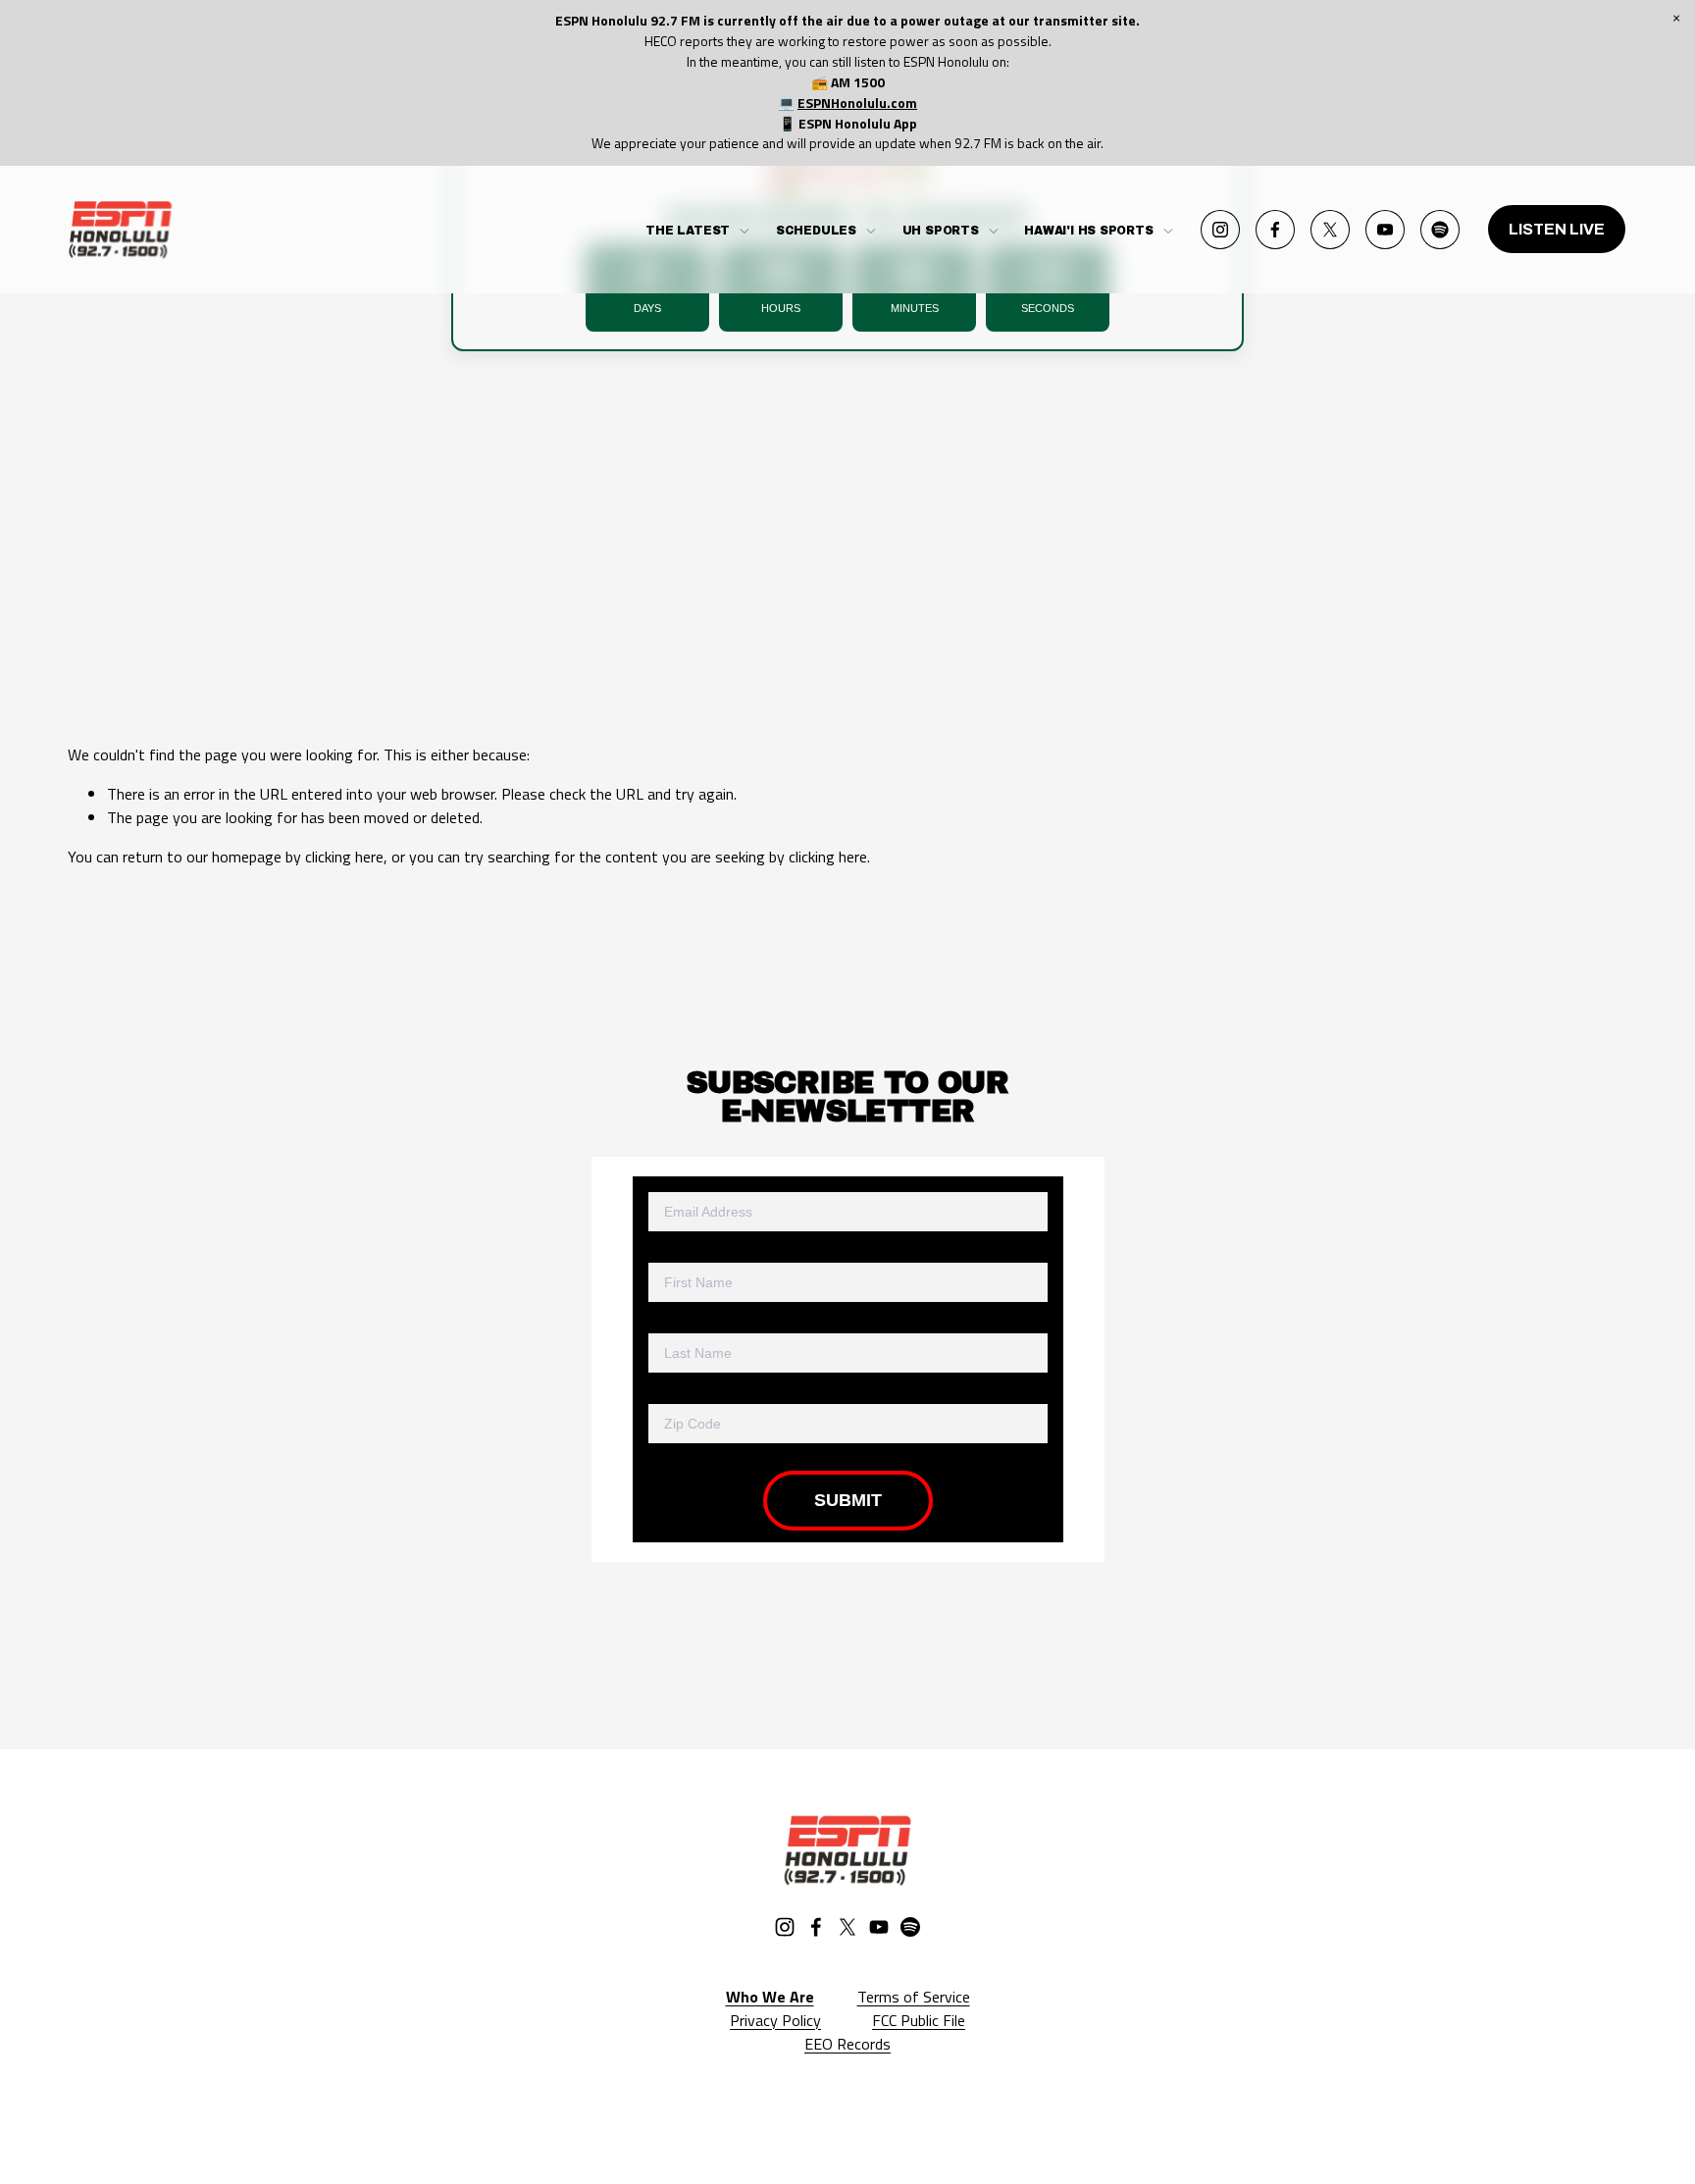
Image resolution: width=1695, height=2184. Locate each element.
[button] (1676, 19)
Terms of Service (914, 1997)
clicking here (344, 857)
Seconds (1048, 308)
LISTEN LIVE (1557, 229)
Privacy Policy (775, 2020)
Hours (781, 308)
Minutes (915, 308)
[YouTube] (1385, 230)
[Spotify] (1440, 230)
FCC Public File (919, 2020)
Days (647, 308)
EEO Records (847, 2044)
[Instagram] (1220, 230)
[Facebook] (1275, 230)
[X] (1330, 230)
